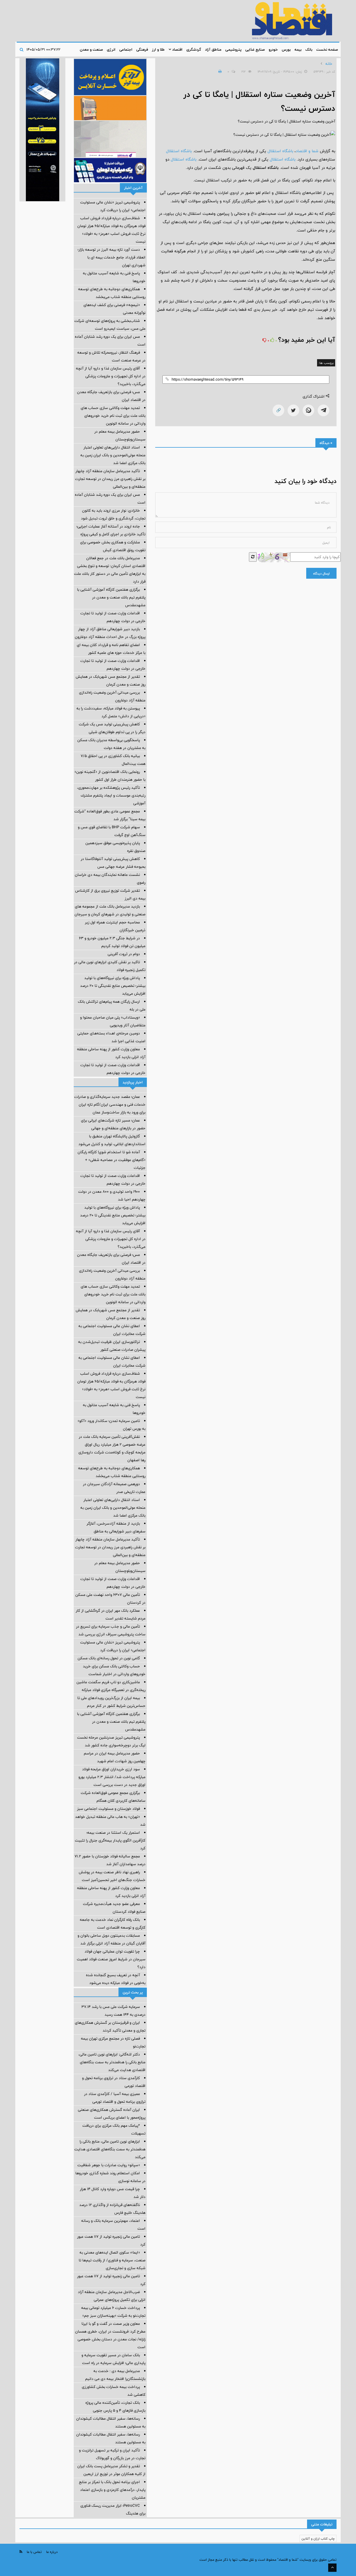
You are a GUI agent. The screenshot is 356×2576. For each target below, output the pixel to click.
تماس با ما (34, 2552)
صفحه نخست (327, 50)
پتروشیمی (233, 50)
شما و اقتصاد (307, 151)
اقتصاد (177, 50)
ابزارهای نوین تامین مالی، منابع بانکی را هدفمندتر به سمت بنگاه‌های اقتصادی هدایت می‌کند (110, 2149)
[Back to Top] (332, 2568)
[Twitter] (293, 410)
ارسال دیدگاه (321, 573)
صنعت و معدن (91, 50)
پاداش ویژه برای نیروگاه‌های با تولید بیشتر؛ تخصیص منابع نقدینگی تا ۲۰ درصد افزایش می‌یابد (113, 986)
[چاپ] (219, 72)
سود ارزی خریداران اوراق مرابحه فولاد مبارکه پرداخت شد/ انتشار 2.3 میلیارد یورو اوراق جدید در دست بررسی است (112, 1777)
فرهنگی (142, 50)
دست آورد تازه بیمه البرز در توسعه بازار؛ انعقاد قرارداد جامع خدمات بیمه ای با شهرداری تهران (112, 257)
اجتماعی (126, 50)
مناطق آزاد (213, 50)
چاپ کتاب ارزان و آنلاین (318, 2538)
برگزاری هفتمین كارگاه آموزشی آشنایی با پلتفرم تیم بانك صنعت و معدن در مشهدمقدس (111, 597)
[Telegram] (323, 410)
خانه (329, 64)
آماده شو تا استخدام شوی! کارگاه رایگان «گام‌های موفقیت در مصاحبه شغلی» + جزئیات (112, 1160)
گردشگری (194, 50)
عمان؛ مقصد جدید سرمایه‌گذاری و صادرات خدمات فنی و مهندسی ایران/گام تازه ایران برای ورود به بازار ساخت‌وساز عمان (110, 1105)
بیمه (298, 50)
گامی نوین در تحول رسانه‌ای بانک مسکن (109, 1658)
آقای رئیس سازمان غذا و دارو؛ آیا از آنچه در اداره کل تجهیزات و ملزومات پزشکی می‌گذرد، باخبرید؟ (111, 376)
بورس (286, 50)
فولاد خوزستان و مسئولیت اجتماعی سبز (108, 1809)
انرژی (111, 50)
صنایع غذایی (255, 50)
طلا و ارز (158, 50)
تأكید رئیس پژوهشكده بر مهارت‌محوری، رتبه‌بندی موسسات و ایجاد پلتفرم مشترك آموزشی (111, 795)
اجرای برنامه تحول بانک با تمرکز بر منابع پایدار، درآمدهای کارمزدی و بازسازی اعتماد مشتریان (112, 2490)
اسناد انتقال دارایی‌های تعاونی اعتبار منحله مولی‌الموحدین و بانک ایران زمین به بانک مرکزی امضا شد (113, 455)
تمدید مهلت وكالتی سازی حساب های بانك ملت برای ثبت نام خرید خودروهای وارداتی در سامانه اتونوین (113, 416)
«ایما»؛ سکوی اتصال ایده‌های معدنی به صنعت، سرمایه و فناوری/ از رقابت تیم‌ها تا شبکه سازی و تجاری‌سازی (112, 2260)
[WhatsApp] (308, 410)
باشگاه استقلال (280, 151)
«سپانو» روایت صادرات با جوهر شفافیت (109, 2165)
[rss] (21, 2552)
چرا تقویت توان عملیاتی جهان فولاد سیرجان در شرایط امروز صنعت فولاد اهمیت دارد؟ (111, 1959)
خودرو (273, 50)
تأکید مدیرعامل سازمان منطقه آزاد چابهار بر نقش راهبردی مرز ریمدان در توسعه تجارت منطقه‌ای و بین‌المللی (110, 479)
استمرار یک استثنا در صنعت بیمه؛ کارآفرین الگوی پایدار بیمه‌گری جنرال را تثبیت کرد (110, 1840)
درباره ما (52, 2552)
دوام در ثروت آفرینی (124, 954)
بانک (309, 50)
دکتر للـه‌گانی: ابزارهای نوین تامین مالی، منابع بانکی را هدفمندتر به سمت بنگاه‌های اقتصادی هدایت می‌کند (112, 2062)
